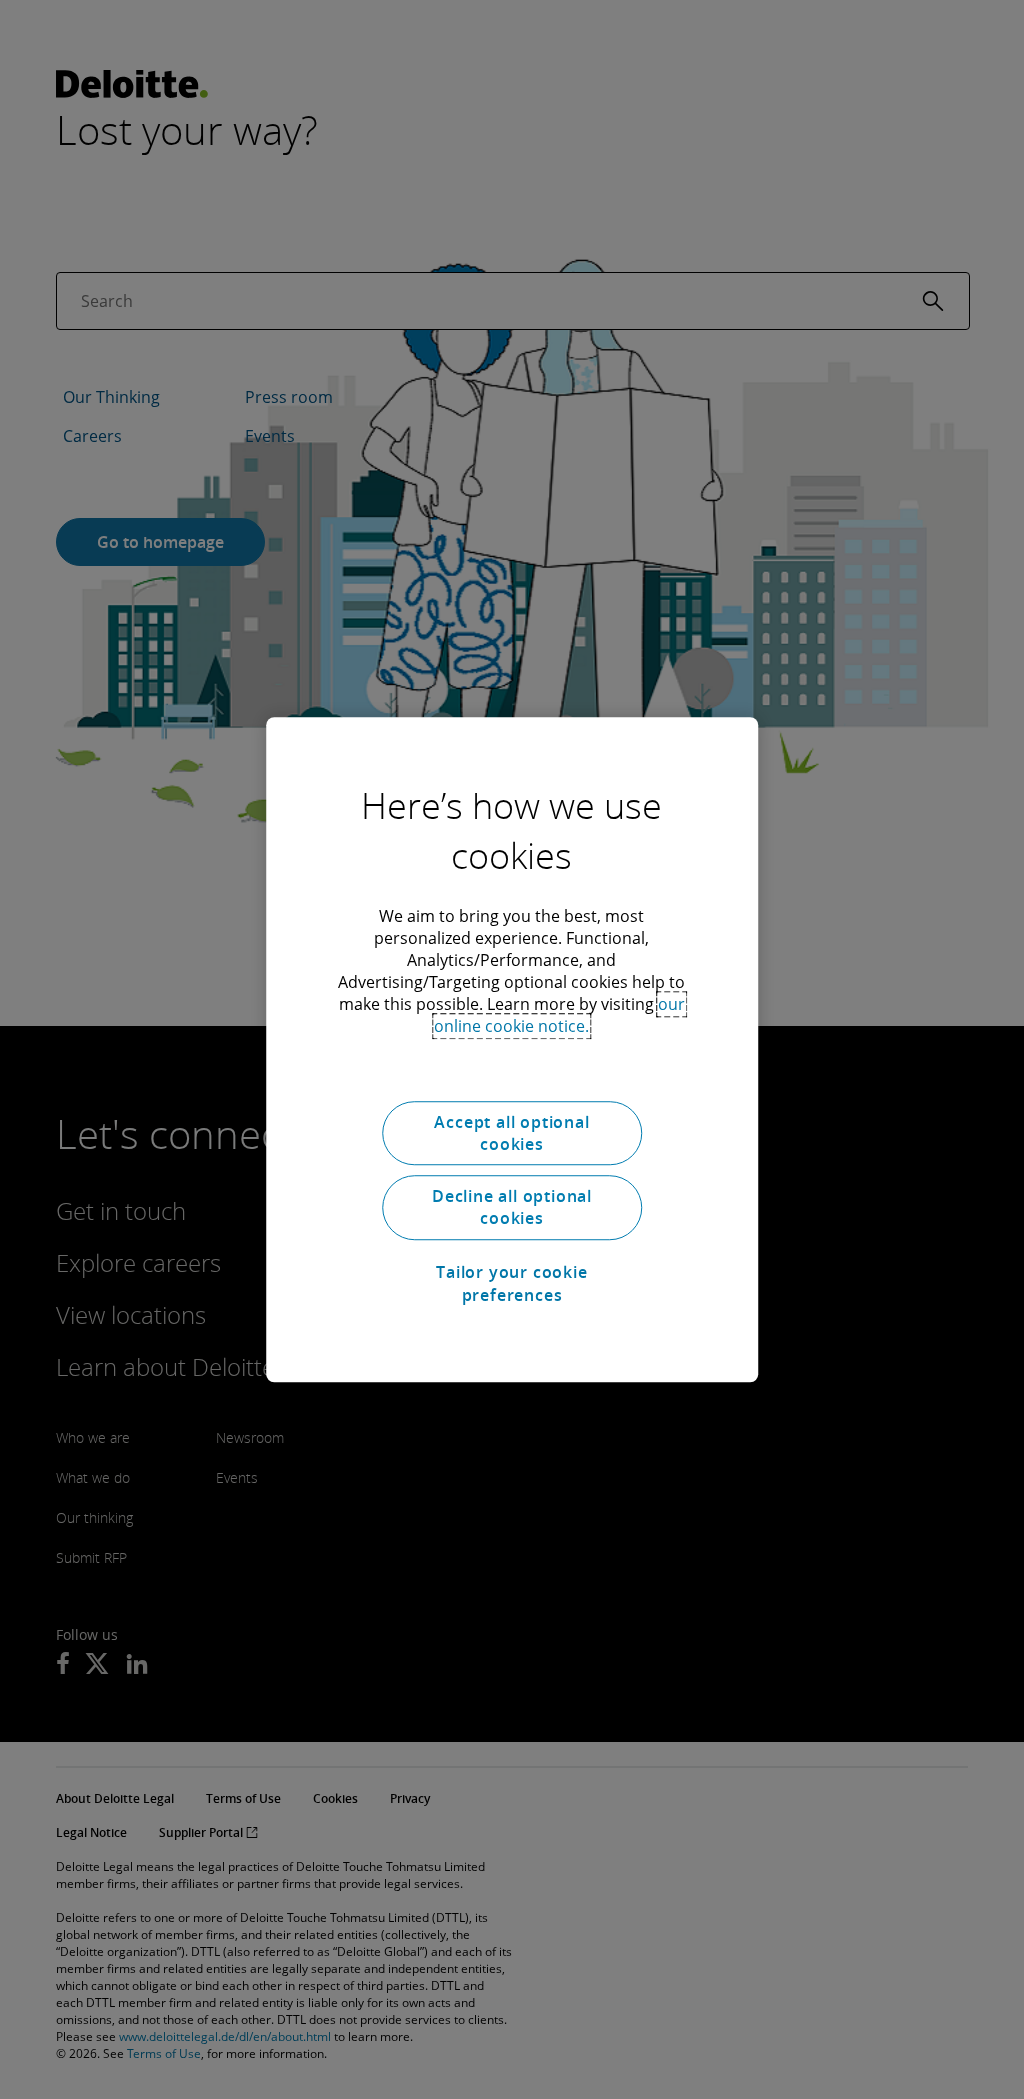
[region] (512, 1050)
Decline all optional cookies (512, 1207)
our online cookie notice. (559, 1015)
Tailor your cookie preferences (511, 1283)
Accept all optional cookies (511, 1133)
